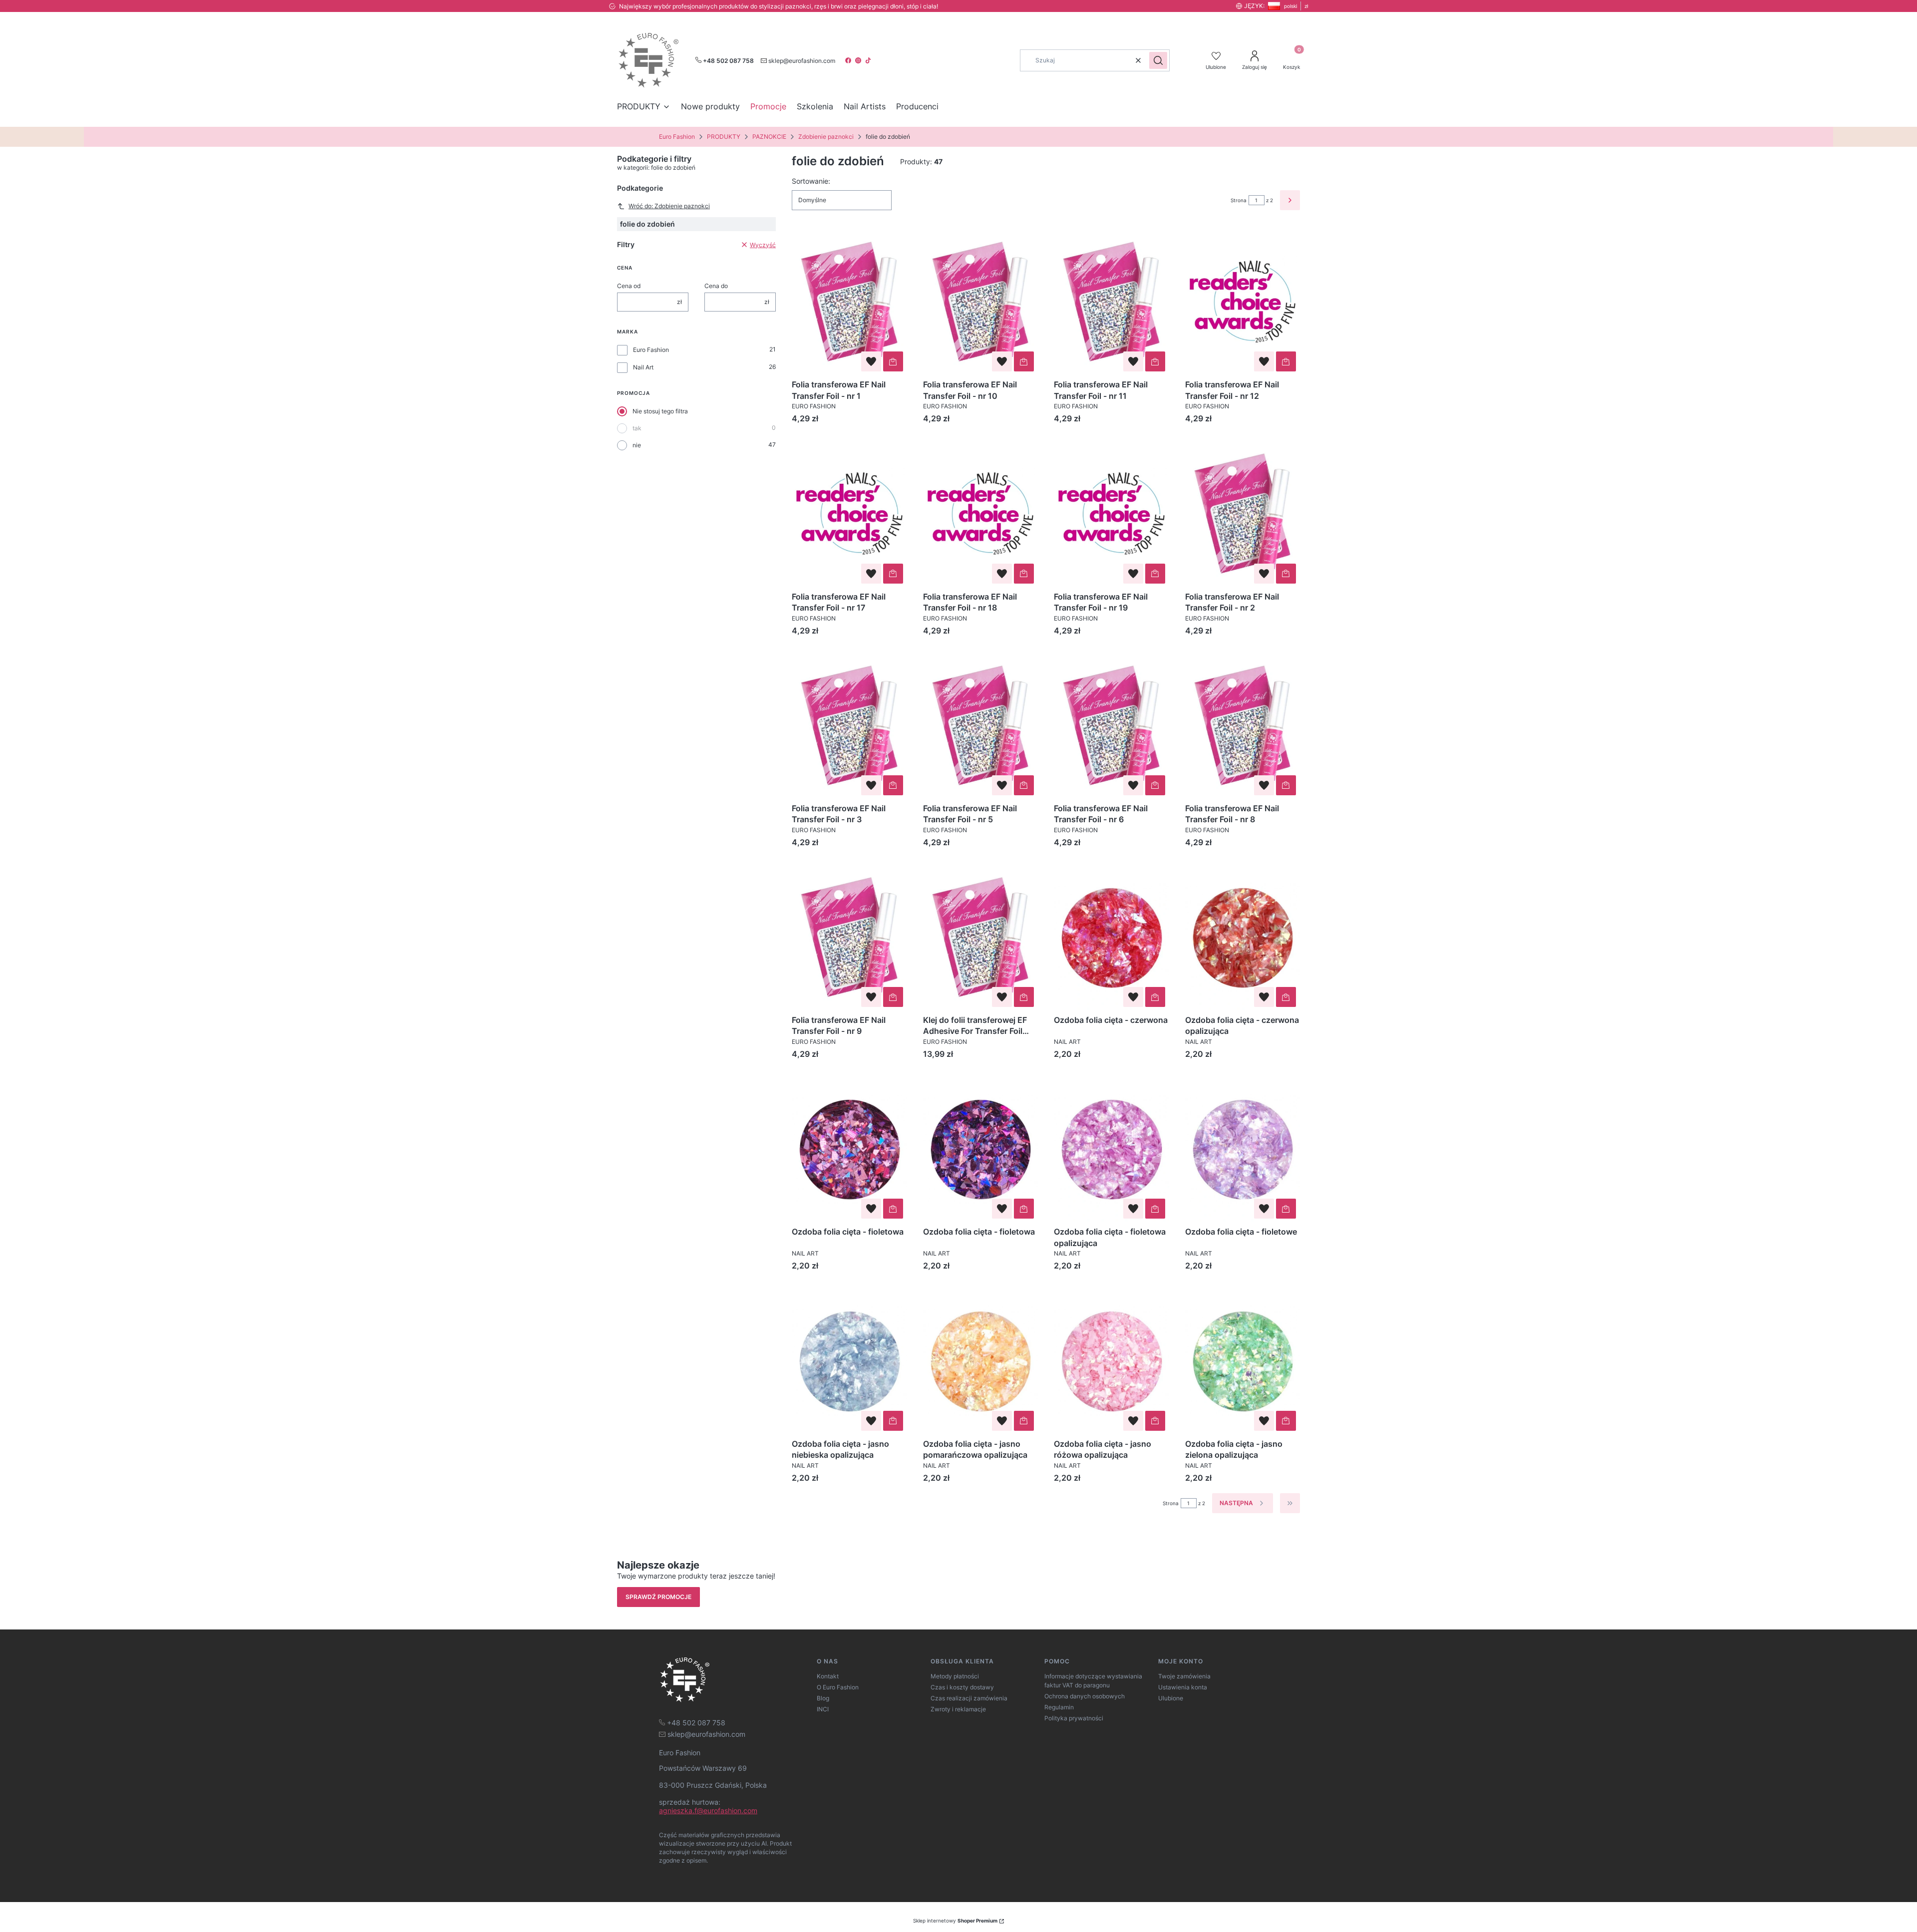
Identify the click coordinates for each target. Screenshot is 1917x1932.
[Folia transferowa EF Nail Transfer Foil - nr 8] (1243, 725)
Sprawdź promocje (658, 1597)
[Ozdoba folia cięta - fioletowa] (849, 1149)
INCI (823, 1709)
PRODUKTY (724, 137)
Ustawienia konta (1183, 1687)
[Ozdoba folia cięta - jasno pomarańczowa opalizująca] (981, 1360)
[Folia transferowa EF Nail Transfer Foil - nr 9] (849, 937)
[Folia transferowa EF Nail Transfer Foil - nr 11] (1112, 302)
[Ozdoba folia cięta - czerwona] (1112, 937)
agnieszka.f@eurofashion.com (708, 1810)
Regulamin (1059, 1707)
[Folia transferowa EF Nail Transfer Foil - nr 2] (1243, 513)
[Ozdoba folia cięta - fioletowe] (1243, 1149)
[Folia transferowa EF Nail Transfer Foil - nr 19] (1112, 513)
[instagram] (859, 60)
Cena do (716, 286)
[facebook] (849, 60)
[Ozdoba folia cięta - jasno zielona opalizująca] (1243, 1360)
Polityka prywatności (1074, 1718)
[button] (1158, 60)
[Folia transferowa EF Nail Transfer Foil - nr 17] (849, 513)
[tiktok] (869, 60)
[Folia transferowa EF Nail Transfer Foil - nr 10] (981, 302)
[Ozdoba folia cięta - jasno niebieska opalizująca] (849, 1360)
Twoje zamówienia (1184, 1676)
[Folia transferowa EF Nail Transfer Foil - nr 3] (849, 725)
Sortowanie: (811, 181)
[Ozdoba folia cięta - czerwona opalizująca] (1243, 937)
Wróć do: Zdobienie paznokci (669, 206)
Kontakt (828, 1676)
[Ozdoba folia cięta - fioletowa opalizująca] (1112, 1149)
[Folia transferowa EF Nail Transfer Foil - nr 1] (849, 302)
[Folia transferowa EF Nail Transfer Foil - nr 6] (1112, 725)
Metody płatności (955, 1676)
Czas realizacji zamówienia (969, 1698)
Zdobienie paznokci (826, 137)
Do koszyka (893, 361)
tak (637, 428)
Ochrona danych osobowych (1085, 1696)
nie (637, 445)
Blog (823, 1698)
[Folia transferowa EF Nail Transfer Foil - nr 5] (981, 725)
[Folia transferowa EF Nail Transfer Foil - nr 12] (1243, 302)
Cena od (629, 286)
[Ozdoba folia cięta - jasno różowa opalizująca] (1112, 1360)
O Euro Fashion (838, 1687)
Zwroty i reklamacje (958, 1709)
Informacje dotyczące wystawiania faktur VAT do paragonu (1093, 1681)
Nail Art (643, 367)
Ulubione (1171, 1698)
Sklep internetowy (955, 1921)
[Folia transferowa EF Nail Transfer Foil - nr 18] (981, 513)
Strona (1239, 200)
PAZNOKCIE (769, 137)
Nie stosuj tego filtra (660, 411)
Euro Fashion (677, 137)
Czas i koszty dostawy (962, 1687)
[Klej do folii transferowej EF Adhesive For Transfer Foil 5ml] (981, 937)
